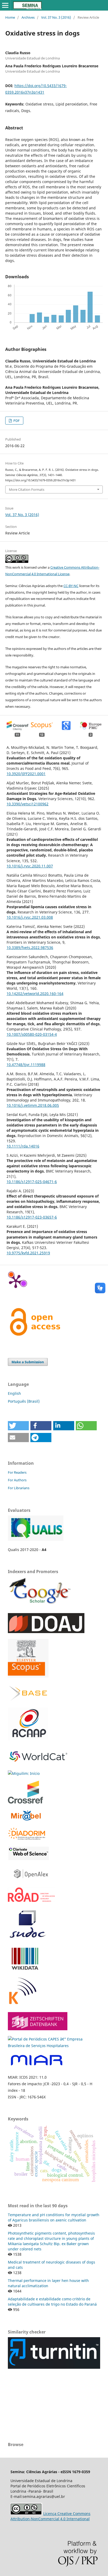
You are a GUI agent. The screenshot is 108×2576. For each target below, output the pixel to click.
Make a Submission (28, 1362)
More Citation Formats (27, 489)
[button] (18, 1426)
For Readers (17, 1472)
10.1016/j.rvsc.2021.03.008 (30, 917)
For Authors (17, 1480)
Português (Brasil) (24, 1401)
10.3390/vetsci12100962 (28, 804)
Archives (28, 17)
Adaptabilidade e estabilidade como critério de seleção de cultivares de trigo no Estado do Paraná (52, 2302)
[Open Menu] (5, 5)
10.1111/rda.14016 (23, 1146)
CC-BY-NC (71, 586)
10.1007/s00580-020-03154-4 (32, 1034)
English (14, 1393)
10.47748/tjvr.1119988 (26, 1065)
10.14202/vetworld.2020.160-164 (35, 994)
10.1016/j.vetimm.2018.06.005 (33, 1105)
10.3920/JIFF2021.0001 (26, 774)
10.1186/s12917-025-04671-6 (32, 1182)
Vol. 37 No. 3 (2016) (56, 17)
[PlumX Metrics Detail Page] (16, 1281)
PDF (16, 421)
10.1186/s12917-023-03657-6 (32, 1217)
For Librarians (19, 1488)
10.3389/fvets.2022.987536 (30, 948)
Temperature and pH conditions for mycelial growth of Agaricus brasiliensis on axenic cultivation (54, 2217)
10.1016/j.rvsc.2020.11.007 (30, 866)
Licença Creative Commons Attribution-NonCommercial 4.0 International (50, 2516)
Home (10, 17)
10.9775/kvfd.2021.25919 (28, 1253)
